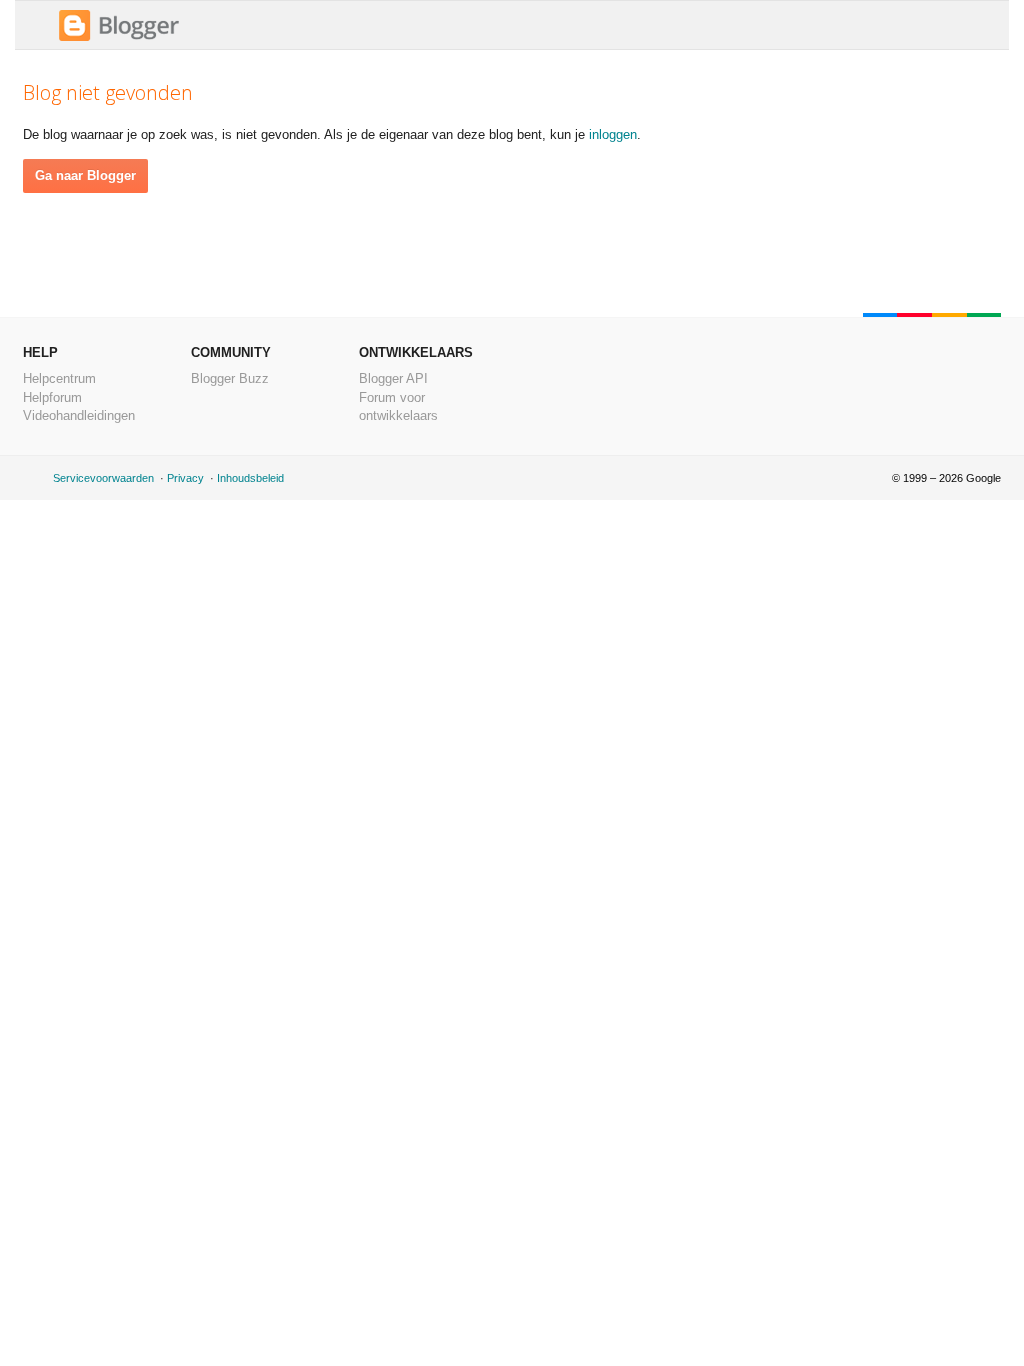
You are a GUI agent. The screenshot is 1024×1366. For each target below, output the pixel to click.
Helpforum (52, 397)
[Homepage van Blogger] (119, 38)
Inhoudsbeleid (250, 478)
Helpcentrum (59, 378)
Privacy (185, 478)
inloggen (613, 134)
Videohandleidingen (79, 415)
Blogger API (393, 378)
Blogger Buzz (230, 378)
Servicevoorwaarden (103, 478)
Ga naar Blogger (85, 175)
